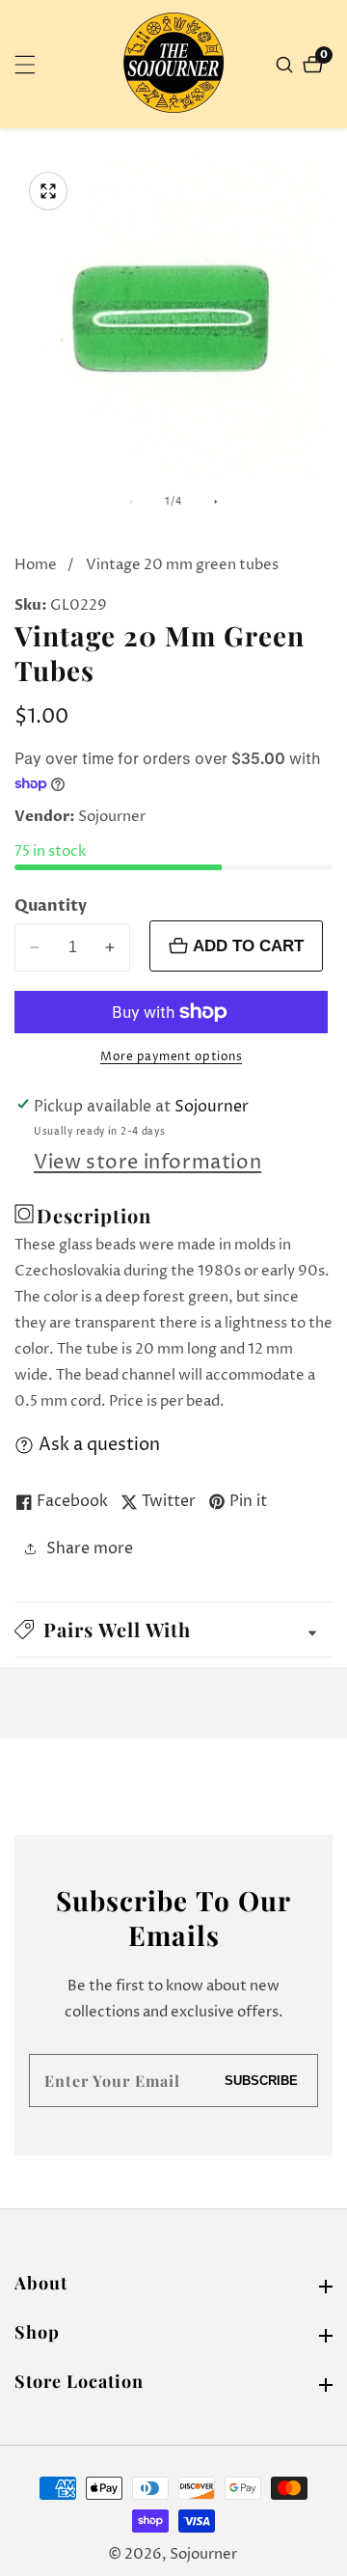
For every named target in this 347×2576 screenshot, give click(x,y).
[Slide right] (216, 502)
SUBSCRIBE (261, 2081)
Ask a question (99, 1445)
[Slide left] (131, 502)
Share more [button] (90, 1548)
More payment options (171, 1057)
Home (36, 565)
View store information (147, 1163)
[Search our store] (287, 65)
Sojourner (203, 2554)
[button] (173, 1630)
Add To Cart (248, 945)
